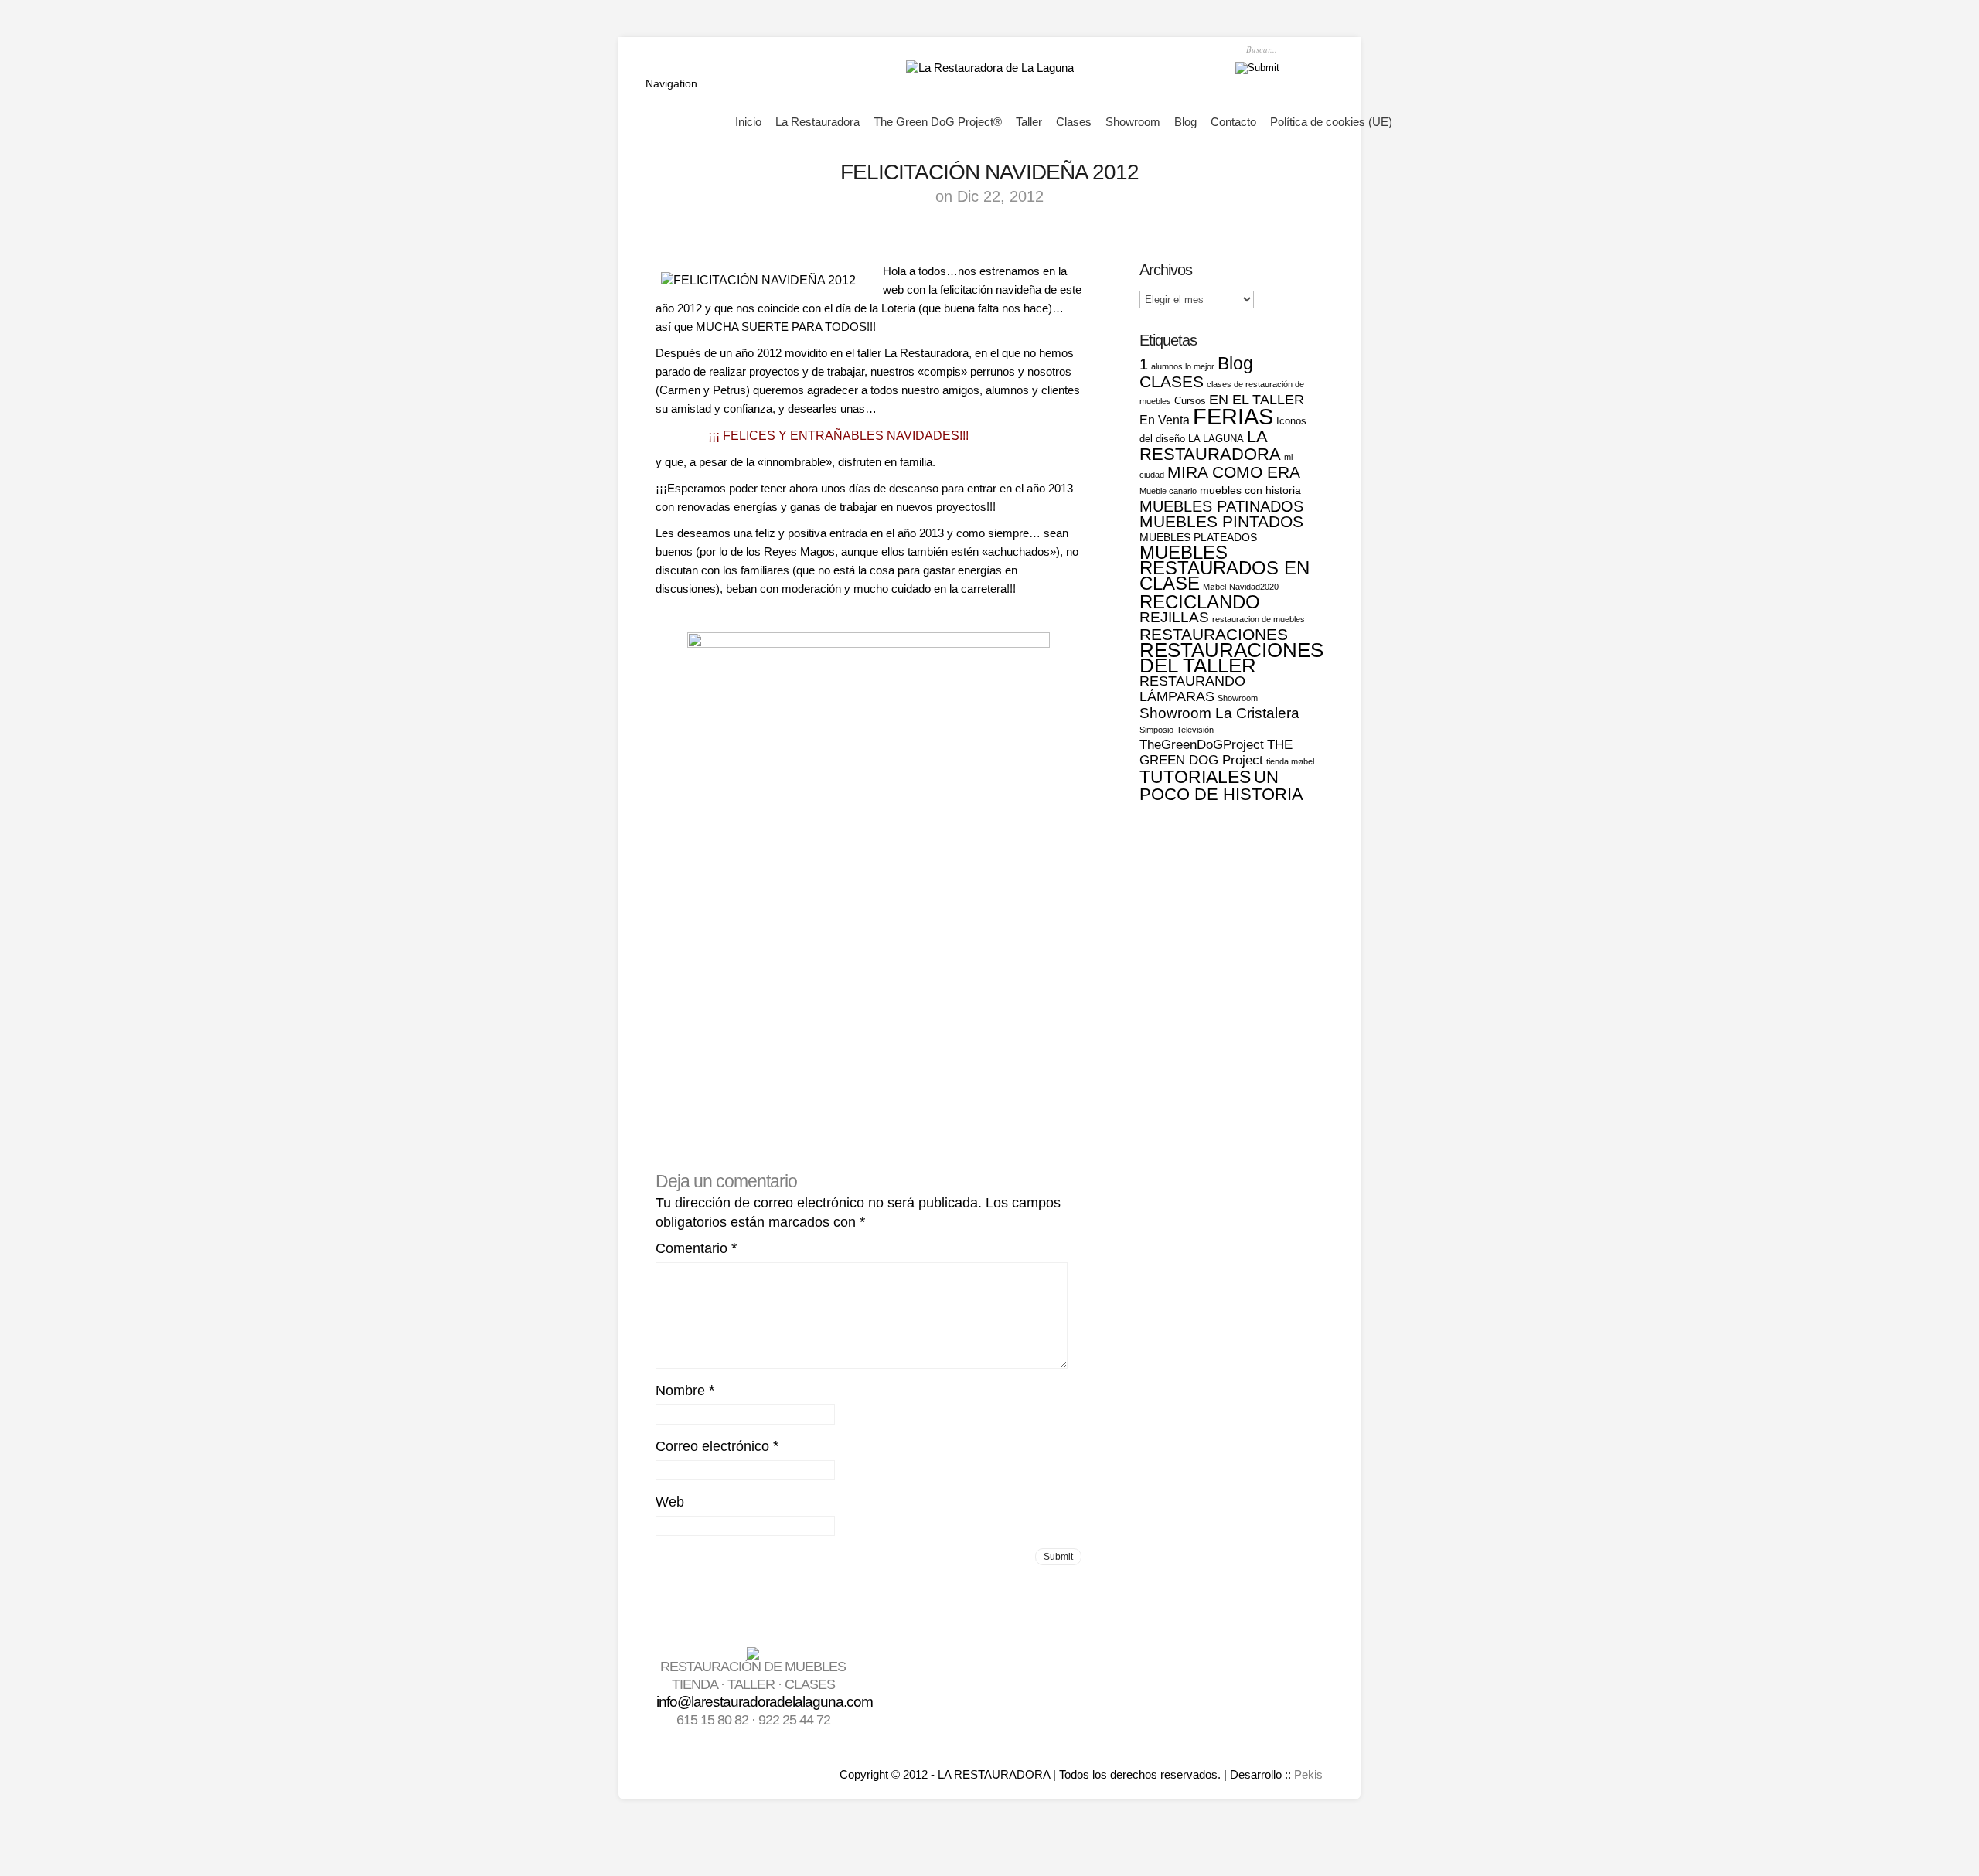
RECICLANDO (1200, 602)
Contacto (1233, 122)
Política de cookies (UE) (1331, 122)
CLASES (1172, 382)
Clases (1074, 122)
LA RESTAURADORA (1210, 445)
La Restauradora (817, 122)
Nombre (685, 1391)
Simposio (1156, 730)
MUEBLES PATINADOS (1221, 506)
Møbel (1214, 587)
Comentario (696, 1248)
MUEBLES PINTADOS (1221, 521)
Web (670, 1502)
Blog (1185, 122)
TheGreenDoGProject (1202, 745)
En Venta (1165, 420)
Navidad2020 (1254, 587)
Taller (1029, 122)
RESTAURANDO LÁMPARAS (1192, 688)
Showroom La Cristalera (1219, 713)
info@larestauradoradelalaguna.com (765, 1702)
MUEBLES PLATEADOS (1198, 537)
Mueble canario (1168, 491)
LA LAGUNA (1216, 439)
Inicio (748, 122)
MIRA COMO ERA (1234, 472)
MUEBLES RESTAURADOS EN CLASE (1225, 568)
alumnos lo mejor (1183, 366)
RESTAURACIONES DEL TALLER (1231, 658)
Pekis (1308, 1774)
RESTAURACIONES (1214, 634)
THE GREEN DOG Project (1216, 752)
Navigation (671, 83)
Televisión (1195, 730)
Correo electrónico (717, 1446)
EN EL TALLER (1257, 399)
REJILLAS (1174, 617)
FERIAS (1233, 416)
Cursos (1190, 401)
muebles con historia (1250, 490)
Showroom (1133, 122)
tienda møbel (1290, 761)
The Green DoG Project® (938, 122)
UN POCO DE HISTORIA (1221, 786)
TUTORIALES (1195, 777)
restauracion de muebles (1259, 619)
